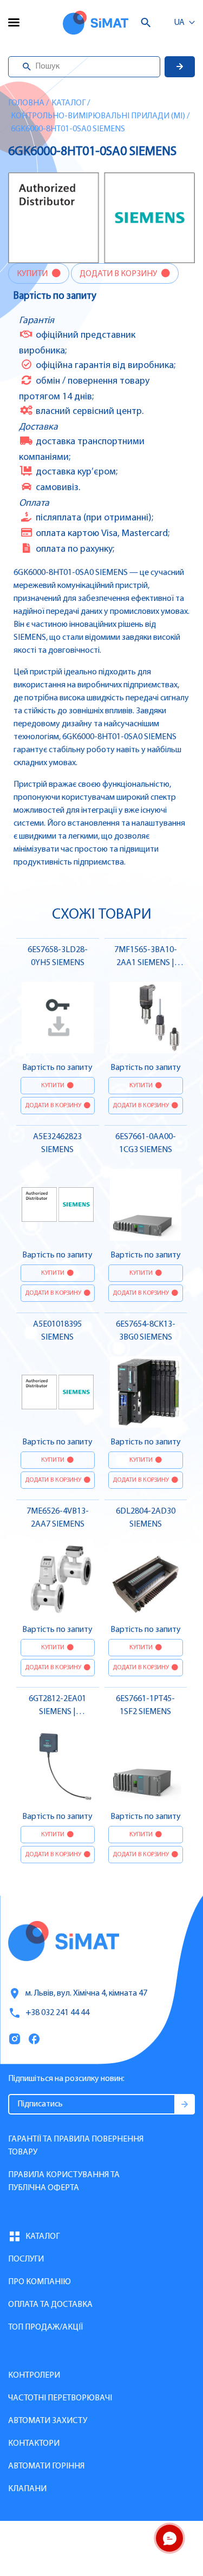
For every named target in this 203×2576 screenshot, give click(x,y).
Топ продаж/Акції (45, 2327)
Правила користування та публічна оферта (64, 2182)
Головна (26, 103)
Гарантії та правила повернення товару (76, 2146)
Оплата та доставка (50, 2305)
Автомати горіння (46, 2466)
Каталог (68, 103)
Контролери (34, 2376)
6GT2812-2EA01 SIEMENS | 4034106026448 (57, 1712)
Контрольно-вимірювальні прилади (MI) (98, 116)
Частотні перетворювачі (60, 2398)
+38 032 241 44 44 (57, 2013)
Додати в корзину (119, 274)
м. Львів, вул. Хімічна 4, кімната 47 (86, 1993)
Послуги (26, 2259)
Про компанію (40, 2282)
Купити (33, 274)
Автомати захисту (48, 2421)
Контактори (34, 2444)
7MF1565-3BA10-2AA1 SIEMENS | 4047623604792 (146, 963)
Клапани (27, 2489)
